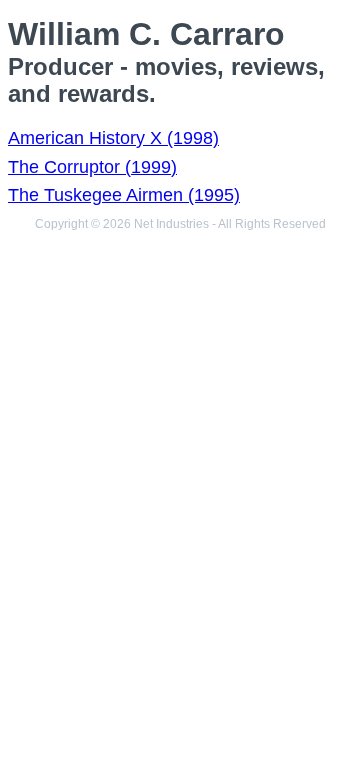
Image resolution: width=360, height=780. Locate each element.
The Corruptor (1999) (92, 167)
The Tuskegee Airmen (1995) (124, 195)
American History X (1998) (113, 138)
